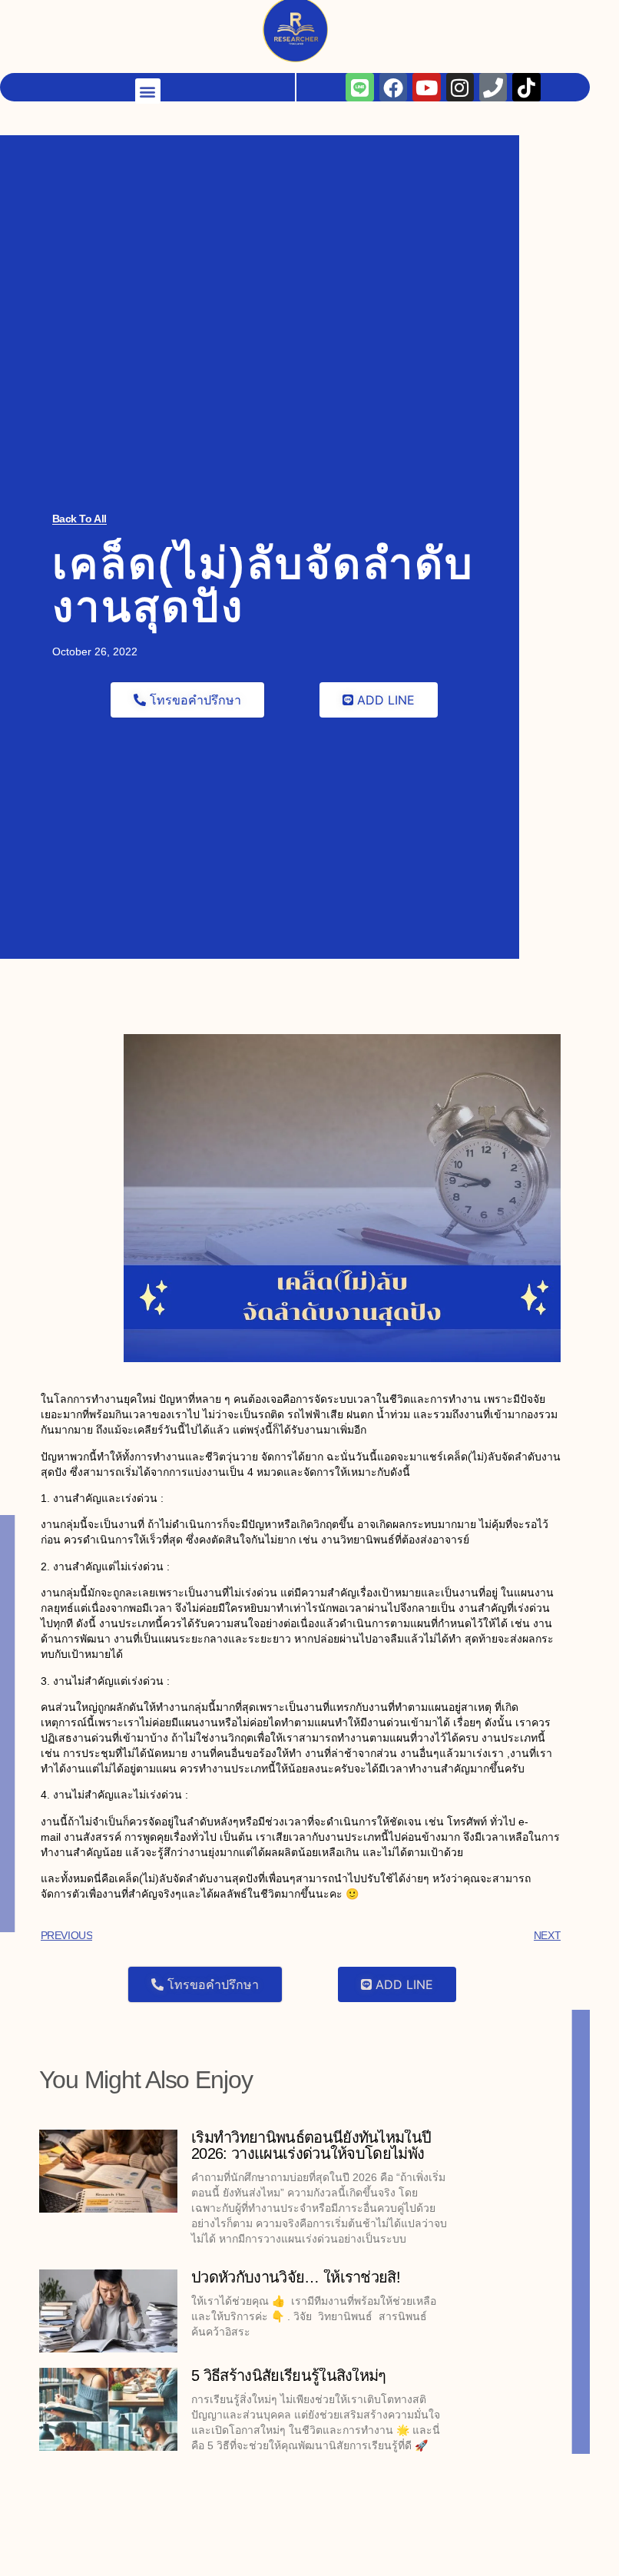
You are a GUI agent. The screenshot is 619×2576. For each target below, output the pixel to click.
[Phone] (493, 14)
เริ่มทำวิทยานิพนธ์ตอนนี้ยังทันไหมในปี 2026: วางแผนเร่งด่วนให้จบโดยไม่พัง (311, 2145)
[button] (148, 18)
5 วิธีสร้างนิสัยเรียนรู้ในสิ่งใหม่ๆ (289, 2375)
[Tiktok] (526, 14)
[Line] (359, 14)
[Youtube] (426, 14)
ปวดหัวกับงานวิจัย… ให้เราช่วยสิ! (296, 2277)
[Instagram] (460, 14)
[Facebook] (393, 14)
